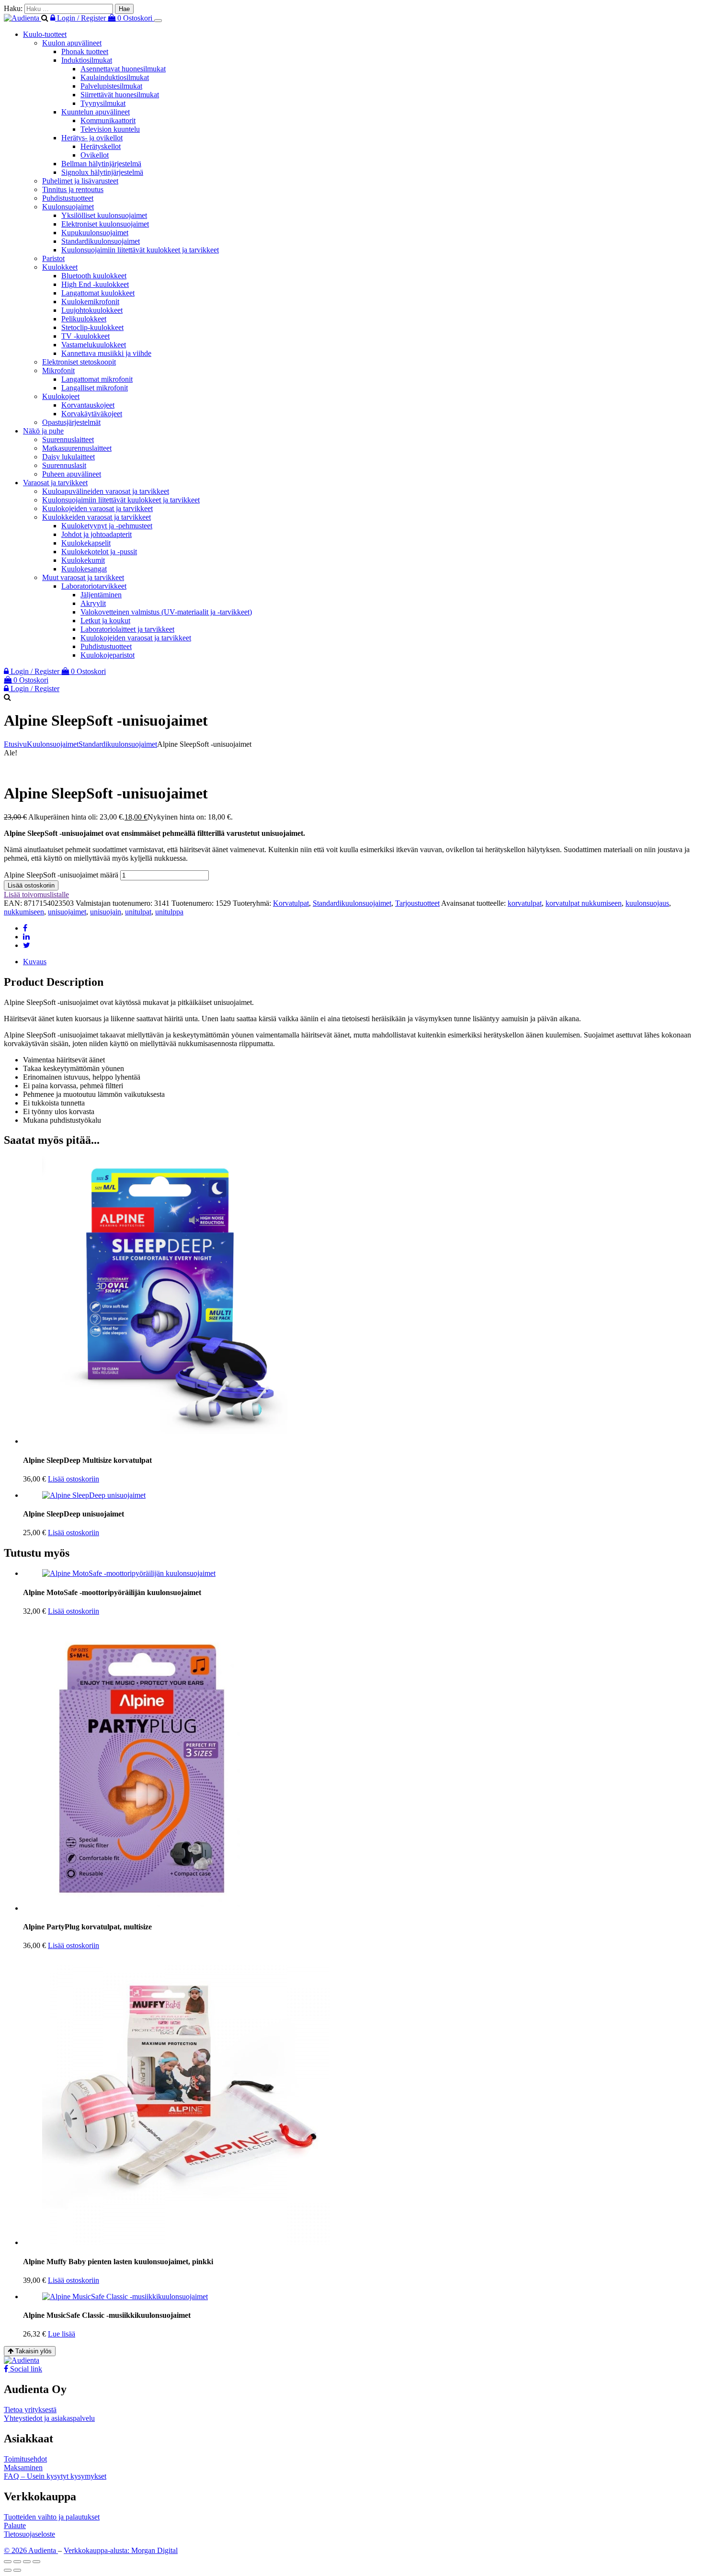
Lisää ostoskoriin (31, 885)
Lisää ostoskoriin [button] (74, 1479)
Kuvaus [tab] (35, 962)
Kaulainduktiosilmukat (115, 77)
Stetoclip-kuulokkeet (92, 327)
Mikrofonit (58, 370)
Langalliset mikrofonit (95, 388)
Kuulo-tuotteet (45, 34)
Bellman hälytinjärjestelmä (101, 164)
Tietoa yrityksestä (30, 2410)
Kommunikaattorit (108, 120)
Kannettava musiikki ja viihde (106, 353)
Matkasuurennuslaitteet (77, 448)
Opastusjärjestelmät (71, 422)
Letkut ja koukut (105, 621)
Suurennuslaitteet (68, 439)
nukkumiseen (24, 912)
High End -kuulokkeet (95, 284)
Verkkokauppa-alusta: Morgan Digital (121, 2550)
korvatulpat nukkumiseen (584, 903)
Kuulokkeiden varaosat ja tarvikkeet (97, 517)
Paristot (53, 258)
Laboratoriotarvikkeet (94, 586)
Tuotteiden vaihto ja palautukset (52, 2517)
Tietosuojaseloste (29, 2534)
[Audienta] (23, 18)
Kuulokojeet (61, 396)
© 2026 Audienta (31, 2550)
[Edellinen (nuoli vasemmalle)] (8, 2570)
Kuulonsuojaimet (68, 207)
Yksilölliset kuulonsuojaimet (104, 215)
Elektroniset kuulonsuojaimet (105, 224)
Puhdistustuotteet (68, 198)
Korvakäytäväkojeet (92, 414)
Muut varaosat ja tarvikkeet (83, 577)
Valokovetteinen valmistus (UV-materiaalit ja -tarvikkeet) (166, 612)
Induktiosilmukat (87, 60)
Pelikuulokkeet (84, 319)
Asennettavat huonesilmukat (123, 69)
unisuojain (106, 912)
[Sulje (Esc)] (36, 2562)
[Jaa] (27, 2562)
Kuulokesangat (84, 569)
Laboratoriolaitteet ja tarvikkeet (127, 629)
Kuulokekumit (83, 560)
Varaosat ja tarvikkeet (55, 483)
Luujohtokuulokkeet (92, 310)
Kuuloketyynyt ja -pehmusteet (107, 526)
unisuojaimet (67, 912)
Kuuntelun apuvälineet (96, 112)
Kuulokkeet (60, 267)
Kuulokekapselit (86, 543)
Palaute (15, 2525)
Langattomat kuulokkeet (98, 293)
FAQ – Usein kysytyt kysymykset (55, 2476)
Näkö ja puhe (43, 431)
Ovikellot (95, 155)
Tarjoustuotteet (417, 903)
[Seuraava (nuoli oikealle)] (17, 2570)
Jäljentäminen (101, 595)
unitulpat (138, 912)
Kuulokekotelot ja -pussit (99, 552)
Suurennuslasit (64, 465)
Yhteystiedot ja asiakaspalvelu (49, 2418)
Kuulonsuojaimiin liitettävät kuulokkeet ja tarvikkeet (140, 250)
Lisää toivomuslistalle (36, 895)
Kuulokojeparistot (108, 655)
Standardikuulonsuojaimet (101, 241)
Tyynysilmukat (103, 103)
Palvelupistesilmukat (111, 86)
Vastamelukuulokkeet (94, 345)
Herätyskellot (101, 146)
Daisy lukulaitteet (68, 457)
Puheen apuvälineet (72, 474)
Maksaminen (23, 2468)
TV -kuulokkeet (85, 336)
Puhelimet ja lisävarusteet (80, 181)
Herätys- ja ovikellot (92, 138)
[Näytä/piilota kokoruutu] (17, 2562)
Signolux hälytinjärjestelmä (102, 172)
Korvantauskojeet (88, 405)
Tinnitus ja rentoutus (73, 189)
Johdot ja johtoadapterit (97, 534)
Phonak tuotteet (85, 51)
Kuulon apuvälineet (72, 43)
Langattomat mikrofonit (97, 379)
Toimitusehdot (25, 2459)
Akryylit (93, 603)
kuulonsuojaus (647, 903)
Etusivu (15, 744)
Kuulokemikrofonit (90, 302)
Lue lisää (62, 2334)
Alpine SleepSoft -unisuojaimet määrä (61, 875)
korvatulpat (525, 903)
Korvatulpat (291, 903)
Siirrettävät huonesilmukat (120, 95)
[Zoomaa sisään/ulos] (8, 2562)
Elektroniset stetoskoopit (79, 362)
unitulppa (169, 912)
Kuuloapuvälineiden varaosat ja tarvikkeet (106, 491)
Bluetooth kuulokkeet (94, 276)
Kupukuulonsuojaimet (95, 233)
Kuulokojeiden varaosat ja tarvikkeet (97, 508)
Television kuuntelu (110, 129)
